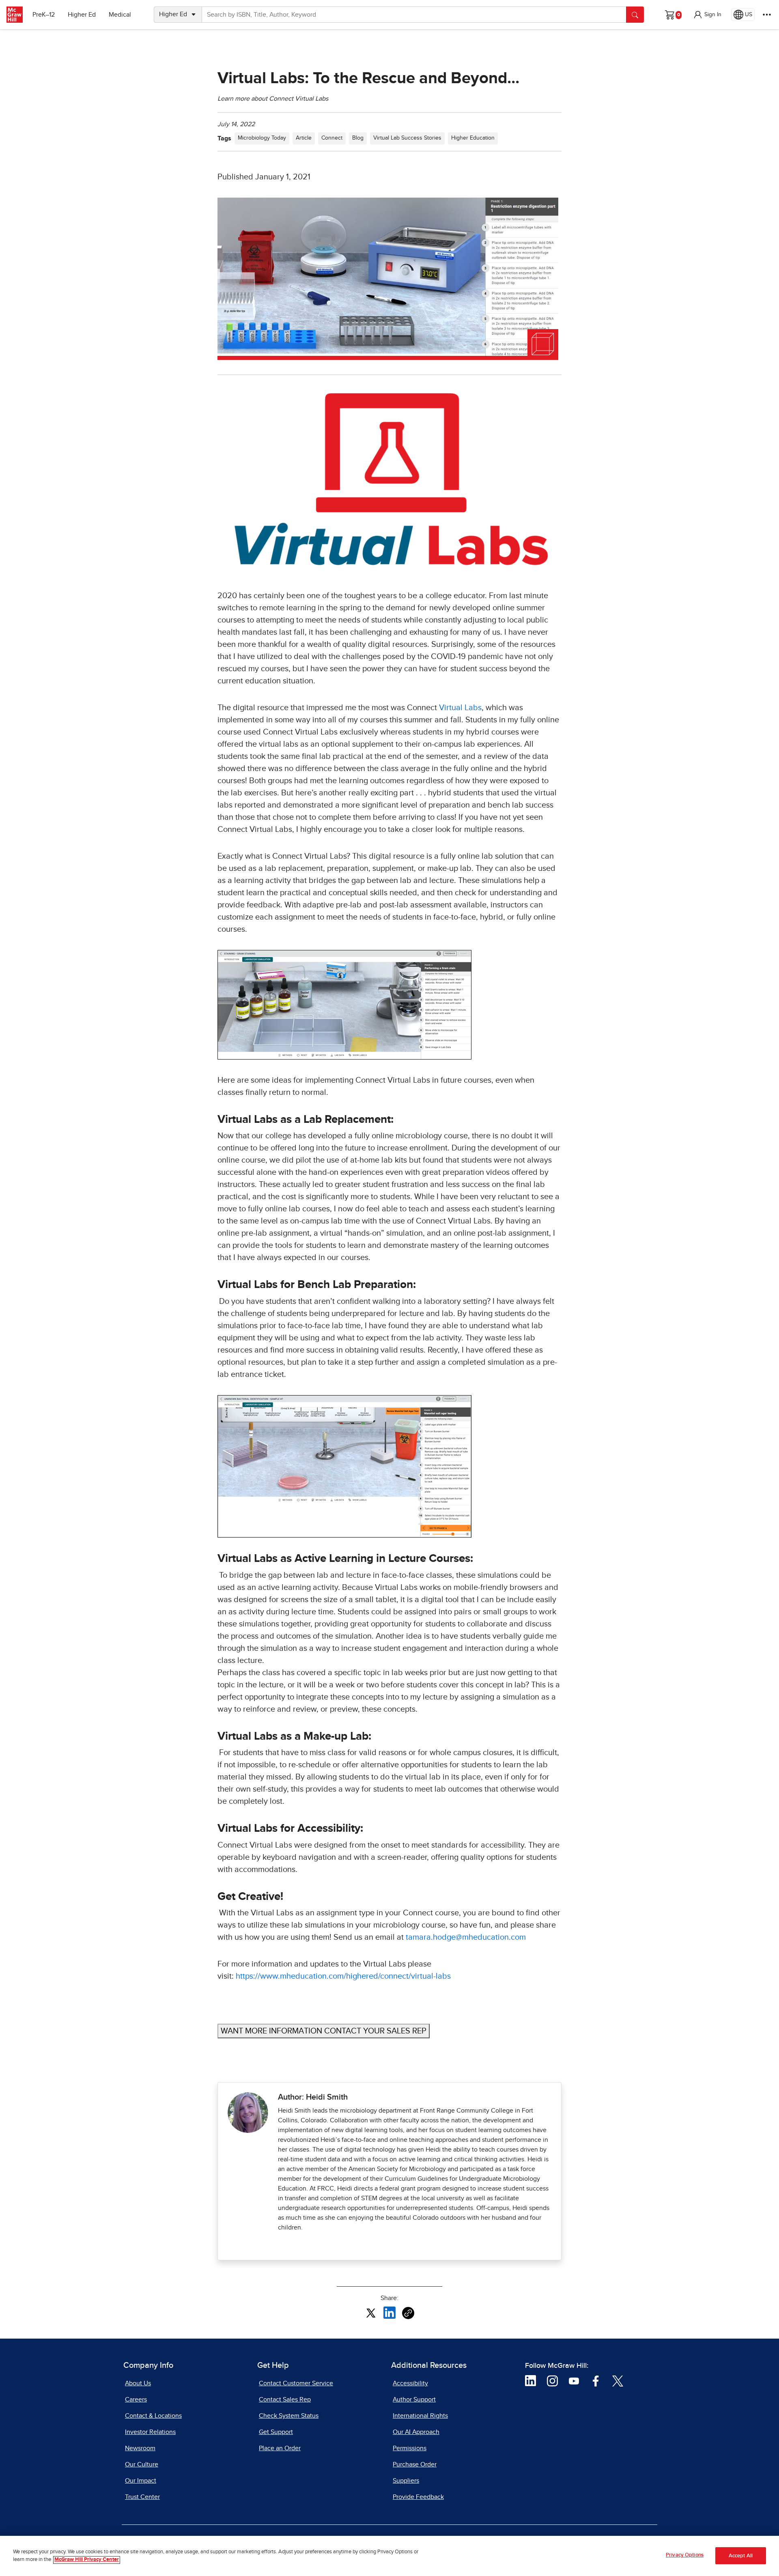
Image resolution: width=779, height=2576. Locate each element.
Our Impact (141, 2481)
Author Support (414, 2399)
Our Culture (142, 2464)
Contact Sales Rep (285, 2399)
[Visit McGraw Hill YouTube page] (574, 2380)
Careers (136, 2399)
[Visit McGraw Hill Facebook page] (596, 2380)
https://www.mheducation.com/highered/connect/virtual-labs (343, 1976)
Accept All (741, 2556)
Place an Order (280, 2448)
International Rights (420, 2416)
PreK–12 (44, 15)
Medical (120, 15)
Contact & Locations (153, 2416)
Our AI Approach (416, 2432)
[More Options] (767, 15)
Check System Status (289, 2416)
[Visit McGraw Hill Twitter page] (618, 2380)
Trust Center (142, 2497)
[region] (389, 2556)
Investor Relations (150, 2432)
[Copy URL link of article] (408, 2313)
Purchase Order (415, 2464)
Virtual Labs (460, 708)
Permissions (410, 2448)
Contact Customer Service (296, 2383)
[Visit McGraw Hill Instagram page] (552, 2380)
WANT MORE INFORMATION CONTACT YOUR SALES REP (324, 2031)
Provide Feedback (418, 2497)
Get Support (276, 2432)
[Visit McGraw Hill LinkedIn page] (530, 2380)
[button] (707, 15)
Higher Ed (82, 15)
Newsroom (140, 2448)
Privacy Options (685, 2555)
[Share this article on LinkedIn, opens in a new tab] (389, 2312)
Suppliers (406, 2481)
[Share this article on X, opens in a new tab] (371, 2312)
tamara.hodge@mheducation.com (466, 1937)
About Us (138, 2383)
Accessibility (410, 2383)
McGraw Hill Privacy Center (87, 2560)
